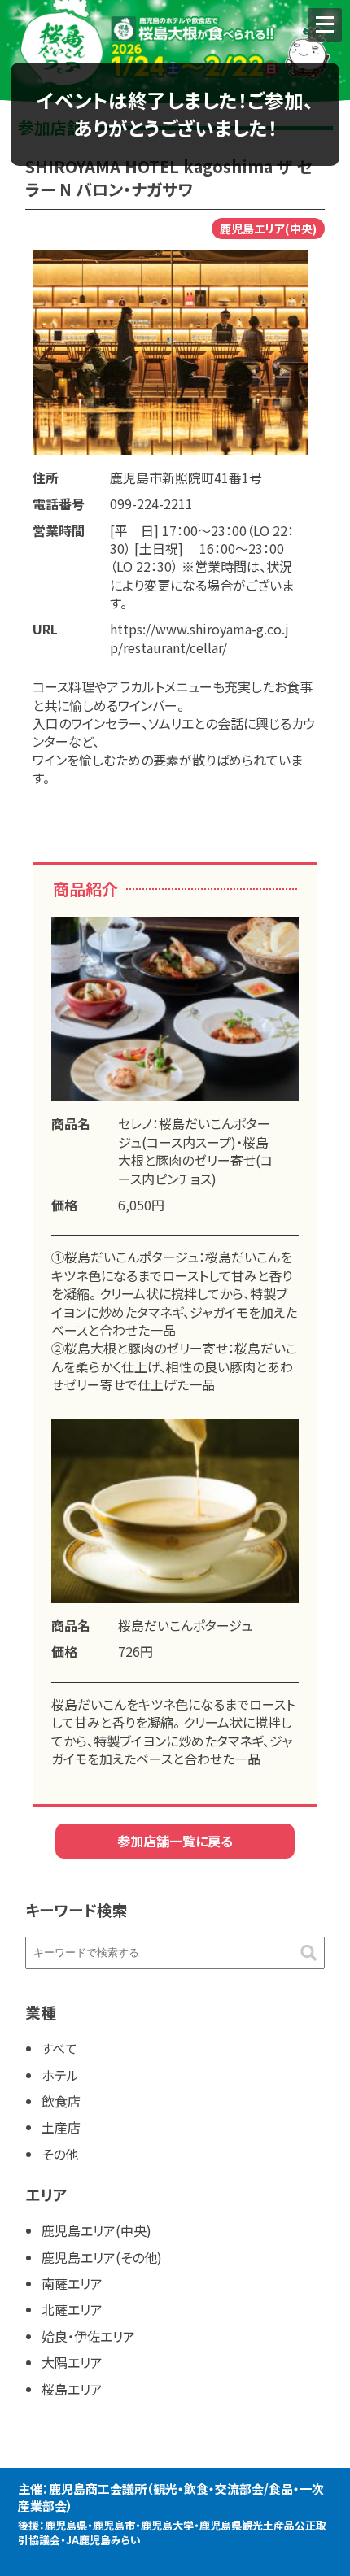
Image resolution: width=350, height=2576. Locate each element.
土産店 (61, 2127)
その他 (60, 2154)
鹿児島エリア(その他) (102, 2257)
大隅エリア (72, 2362)
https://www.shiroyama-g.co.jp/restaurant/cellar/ (199, 638)
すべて (59, 2048)
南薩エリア (72, 2283)
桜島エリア (72, 2389)
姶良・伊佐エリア (88, 2336)
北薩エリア (72, 2309)
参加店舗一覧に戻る (175, 1841)
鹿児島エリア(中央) (96, 2230)
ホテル (60, 2075)
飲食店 (61, 2101)
